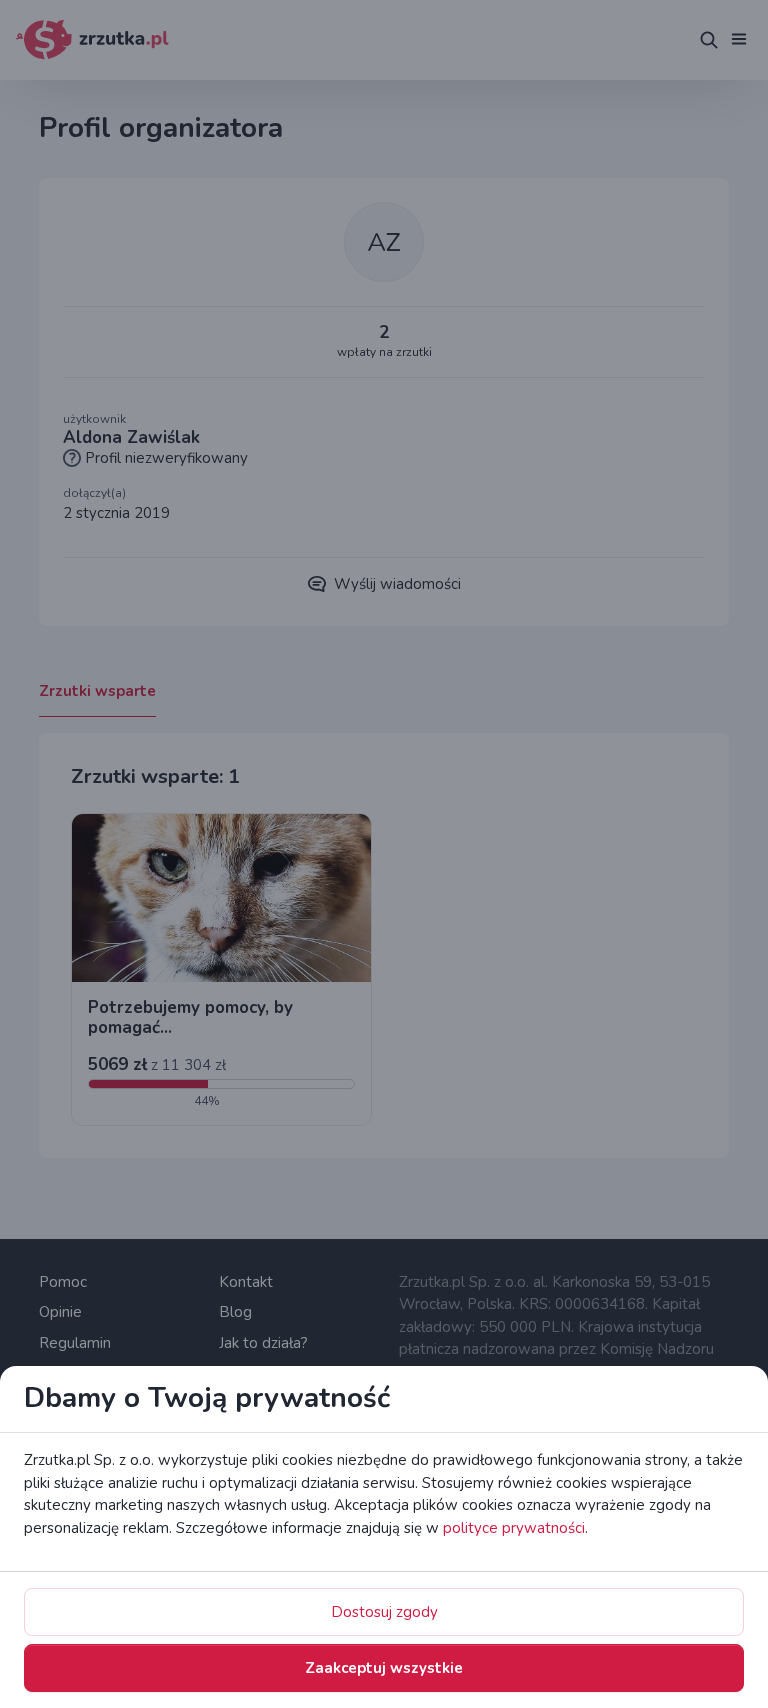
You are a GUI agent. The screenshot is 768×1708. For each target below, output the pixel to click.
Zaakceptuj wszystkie (384, 1668)
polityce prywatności (514, 1528)
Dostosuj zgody (384, 1612)
